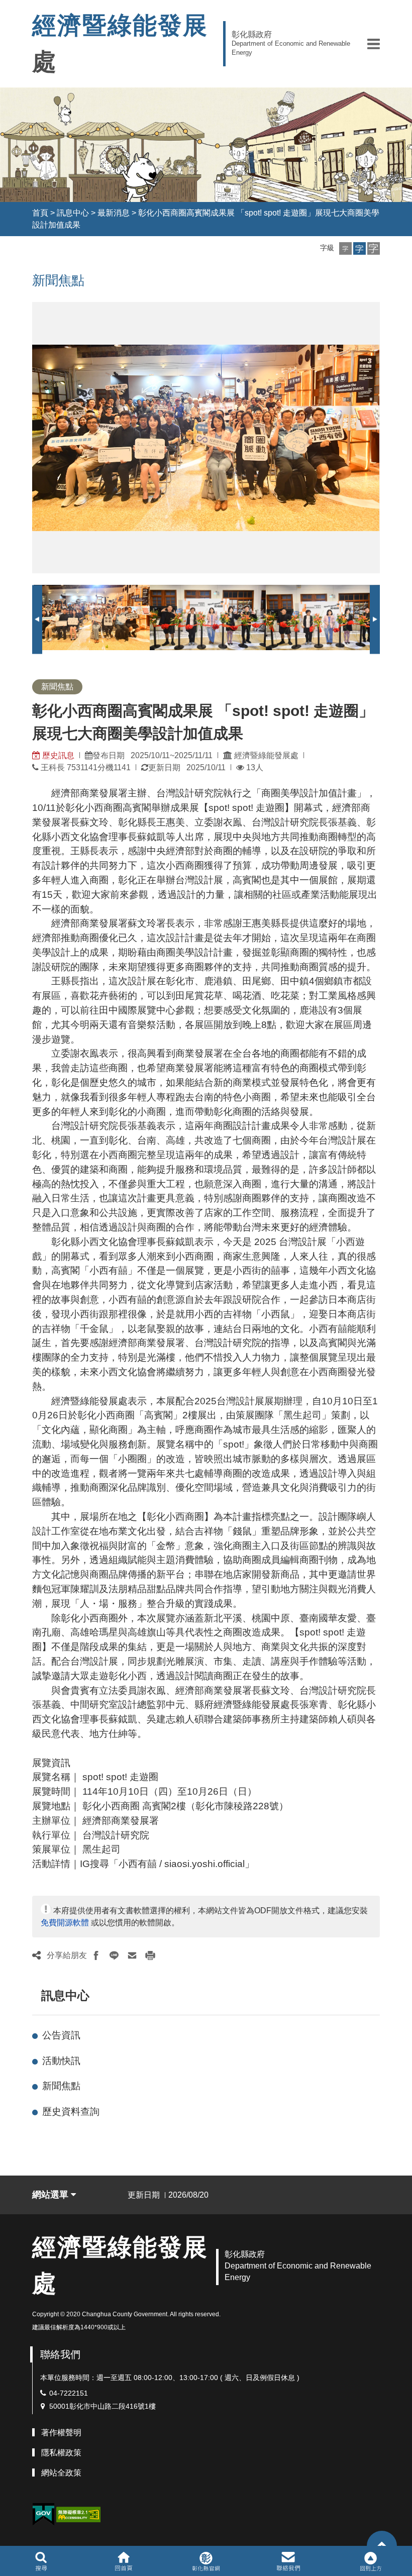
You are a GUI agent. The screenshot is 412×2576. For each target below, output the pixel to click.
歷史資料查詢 (71, 2111)
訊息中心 (73, 213)
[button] (374, 44)
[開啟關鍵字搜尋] (41, 2561)
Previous (37, 619)
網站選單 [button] (51, 2195)
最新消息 (114, 213)
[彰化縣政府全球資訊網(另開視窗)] (206, 2561)
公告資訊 (61, 2035)
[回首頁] (123, 2561)
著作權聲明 (61, 2433)
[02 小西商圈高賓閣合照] (208, 617)
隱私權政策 (61, 2453)
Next (375, 619)
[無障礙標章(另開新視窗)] (78, 2514)
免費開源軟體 (65, 1923)
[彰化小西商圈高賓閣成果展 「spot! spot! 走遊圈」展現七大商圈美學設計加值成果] (92, 617)
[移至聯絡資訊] (289, 2561)
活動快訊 (61, 2061)
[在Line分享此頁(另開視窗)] (114, 1955)
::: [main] (26, 278)
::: (23, 213)
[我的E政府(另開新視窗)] (43, 2514)
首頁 (40, 213)
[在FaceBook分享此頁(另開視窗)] (96, 1955)
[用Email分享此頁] (132, 1955)
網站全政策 (61, 2473)
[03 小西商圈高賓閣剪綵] (324, 617)
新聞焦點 (61, 2086)
